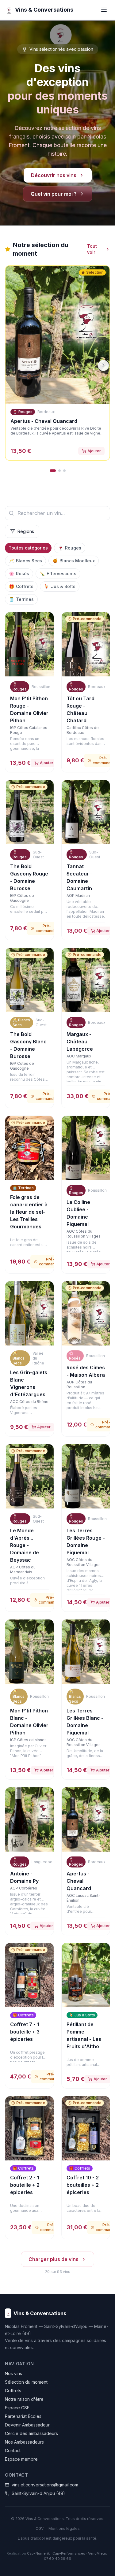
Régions (26, 531)
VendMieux (97, 2553)
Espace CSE (17, 2408)
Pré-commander (47, 928)
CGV (40, 2528)
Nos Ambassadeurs (24, 2442)
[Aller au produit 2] (59, 471)
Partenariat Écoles (23, 2416)
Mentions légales (64, 2528)
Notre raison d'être (24, 2399)
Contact (13, 2450)
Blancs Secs (25, 561)
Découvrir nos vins (54, 175)
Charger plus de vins (54, 2259)
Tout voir (92, 249)
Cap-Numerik (38, 2553)
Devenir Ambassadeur (27, 2425)
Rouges (70, 548)
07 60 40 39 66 (57, 2559)
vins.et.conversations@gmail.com (45, 2485)
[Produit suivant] (103, 365)
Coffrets (21, 586)
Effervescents (58, 574)
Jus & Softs (60, 586)
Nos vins (13, 2373)
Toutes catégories (28, 548)
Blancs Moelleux (74, 561)
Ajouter (94, 451)
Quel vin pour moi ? (54, 194)
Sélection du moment (26, 2382)
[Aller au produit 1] (53, 471)
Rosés (19, 574)
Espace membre (21, 2459)
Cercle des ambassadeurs (31, 2433)
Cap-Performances (69, 2553)
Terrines (21, 599)
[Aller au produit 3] (64, 471)
